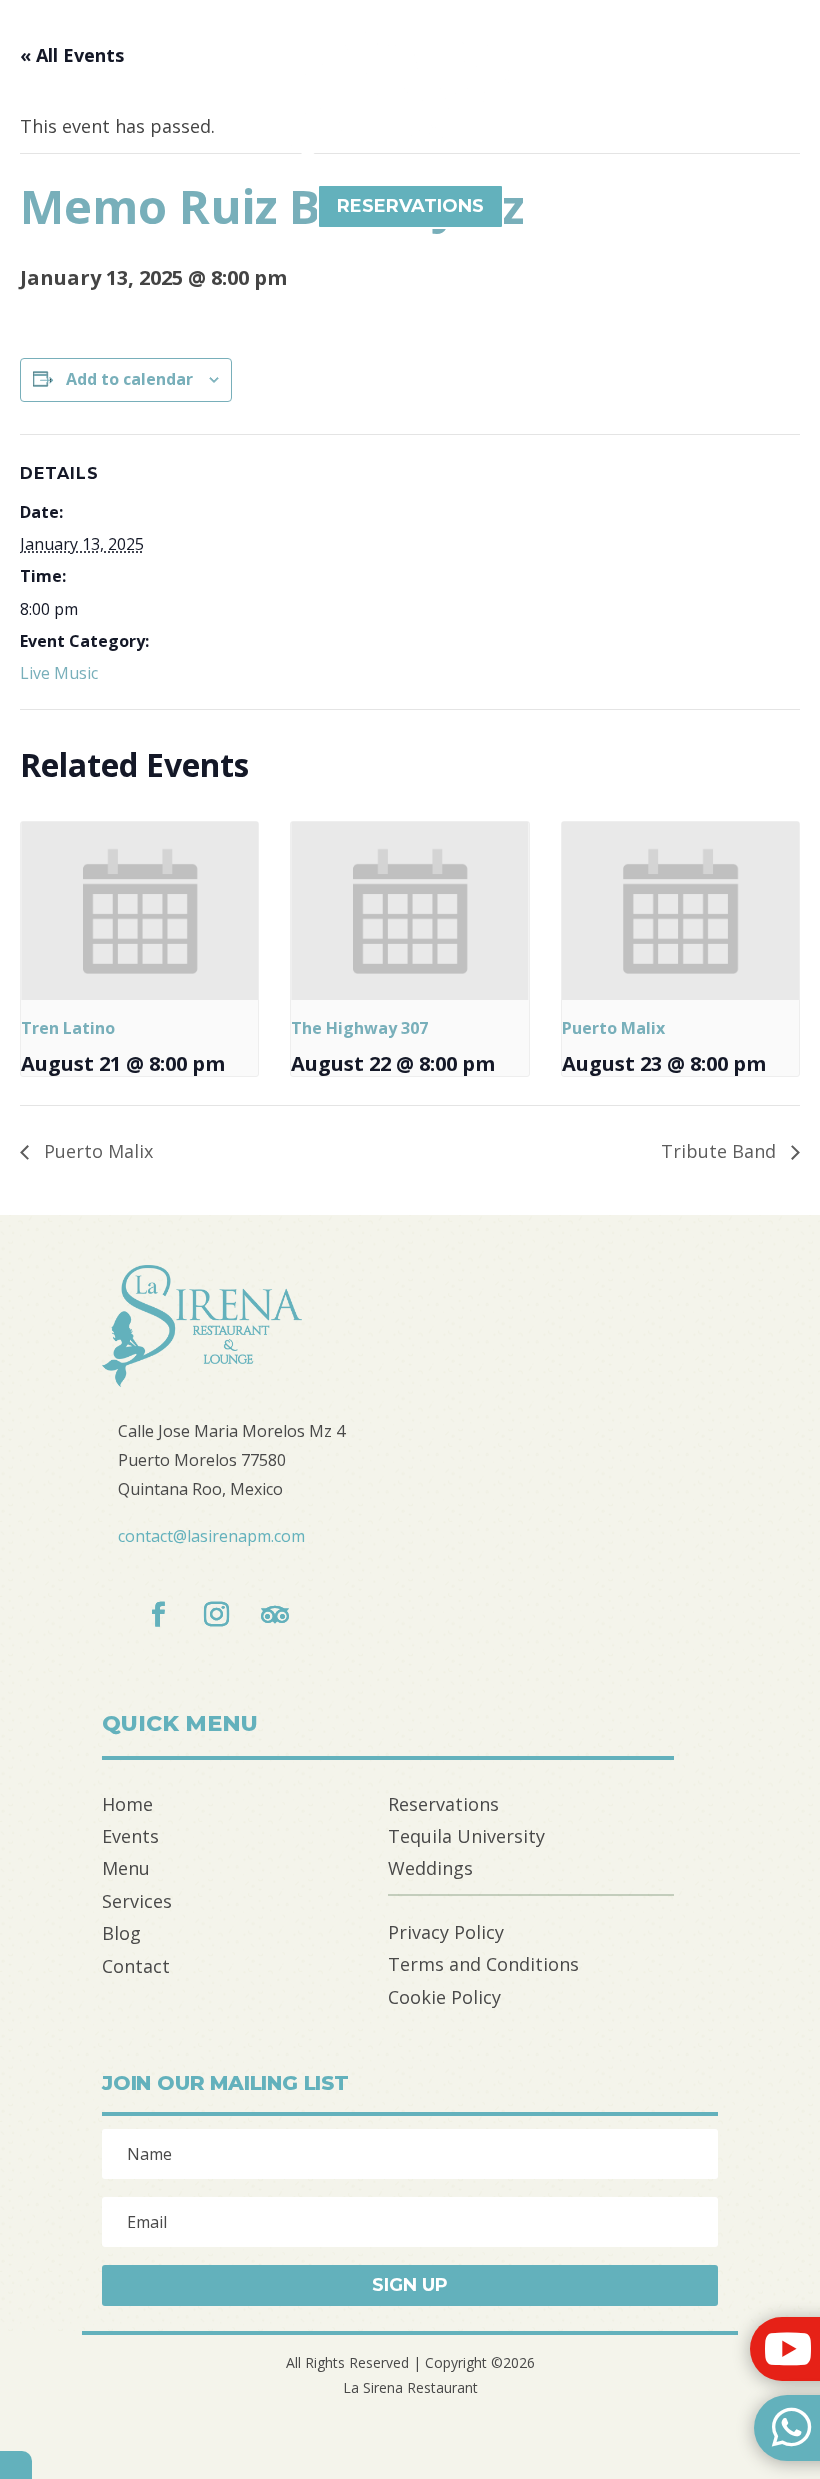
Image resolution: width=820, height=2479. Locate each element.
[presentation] (139, 911)
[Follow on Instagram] (217, 1615)
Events (130, 1836)
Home (127, 1804)
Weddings (430, 1868)
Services (137, 1901)
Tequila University (466, 1836)
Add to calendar (129, 379)
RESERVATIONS (410, 206)
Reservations (443, 1804)
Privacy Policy (446, 1932)
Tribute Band (721, 1151)
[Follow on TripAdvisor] (275, 1615)
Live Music (59, 673)
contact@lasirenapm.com (211, 1536)
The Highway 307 (359, 1028)
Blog (121, 1933)
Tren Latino (68, 1028)
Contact (136, 1966)
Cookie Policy (444, 1997)
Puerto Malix (613, 1028)
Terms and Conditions (483, 1964)
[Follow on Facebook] (159, 1615)
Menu (126, 1868)
